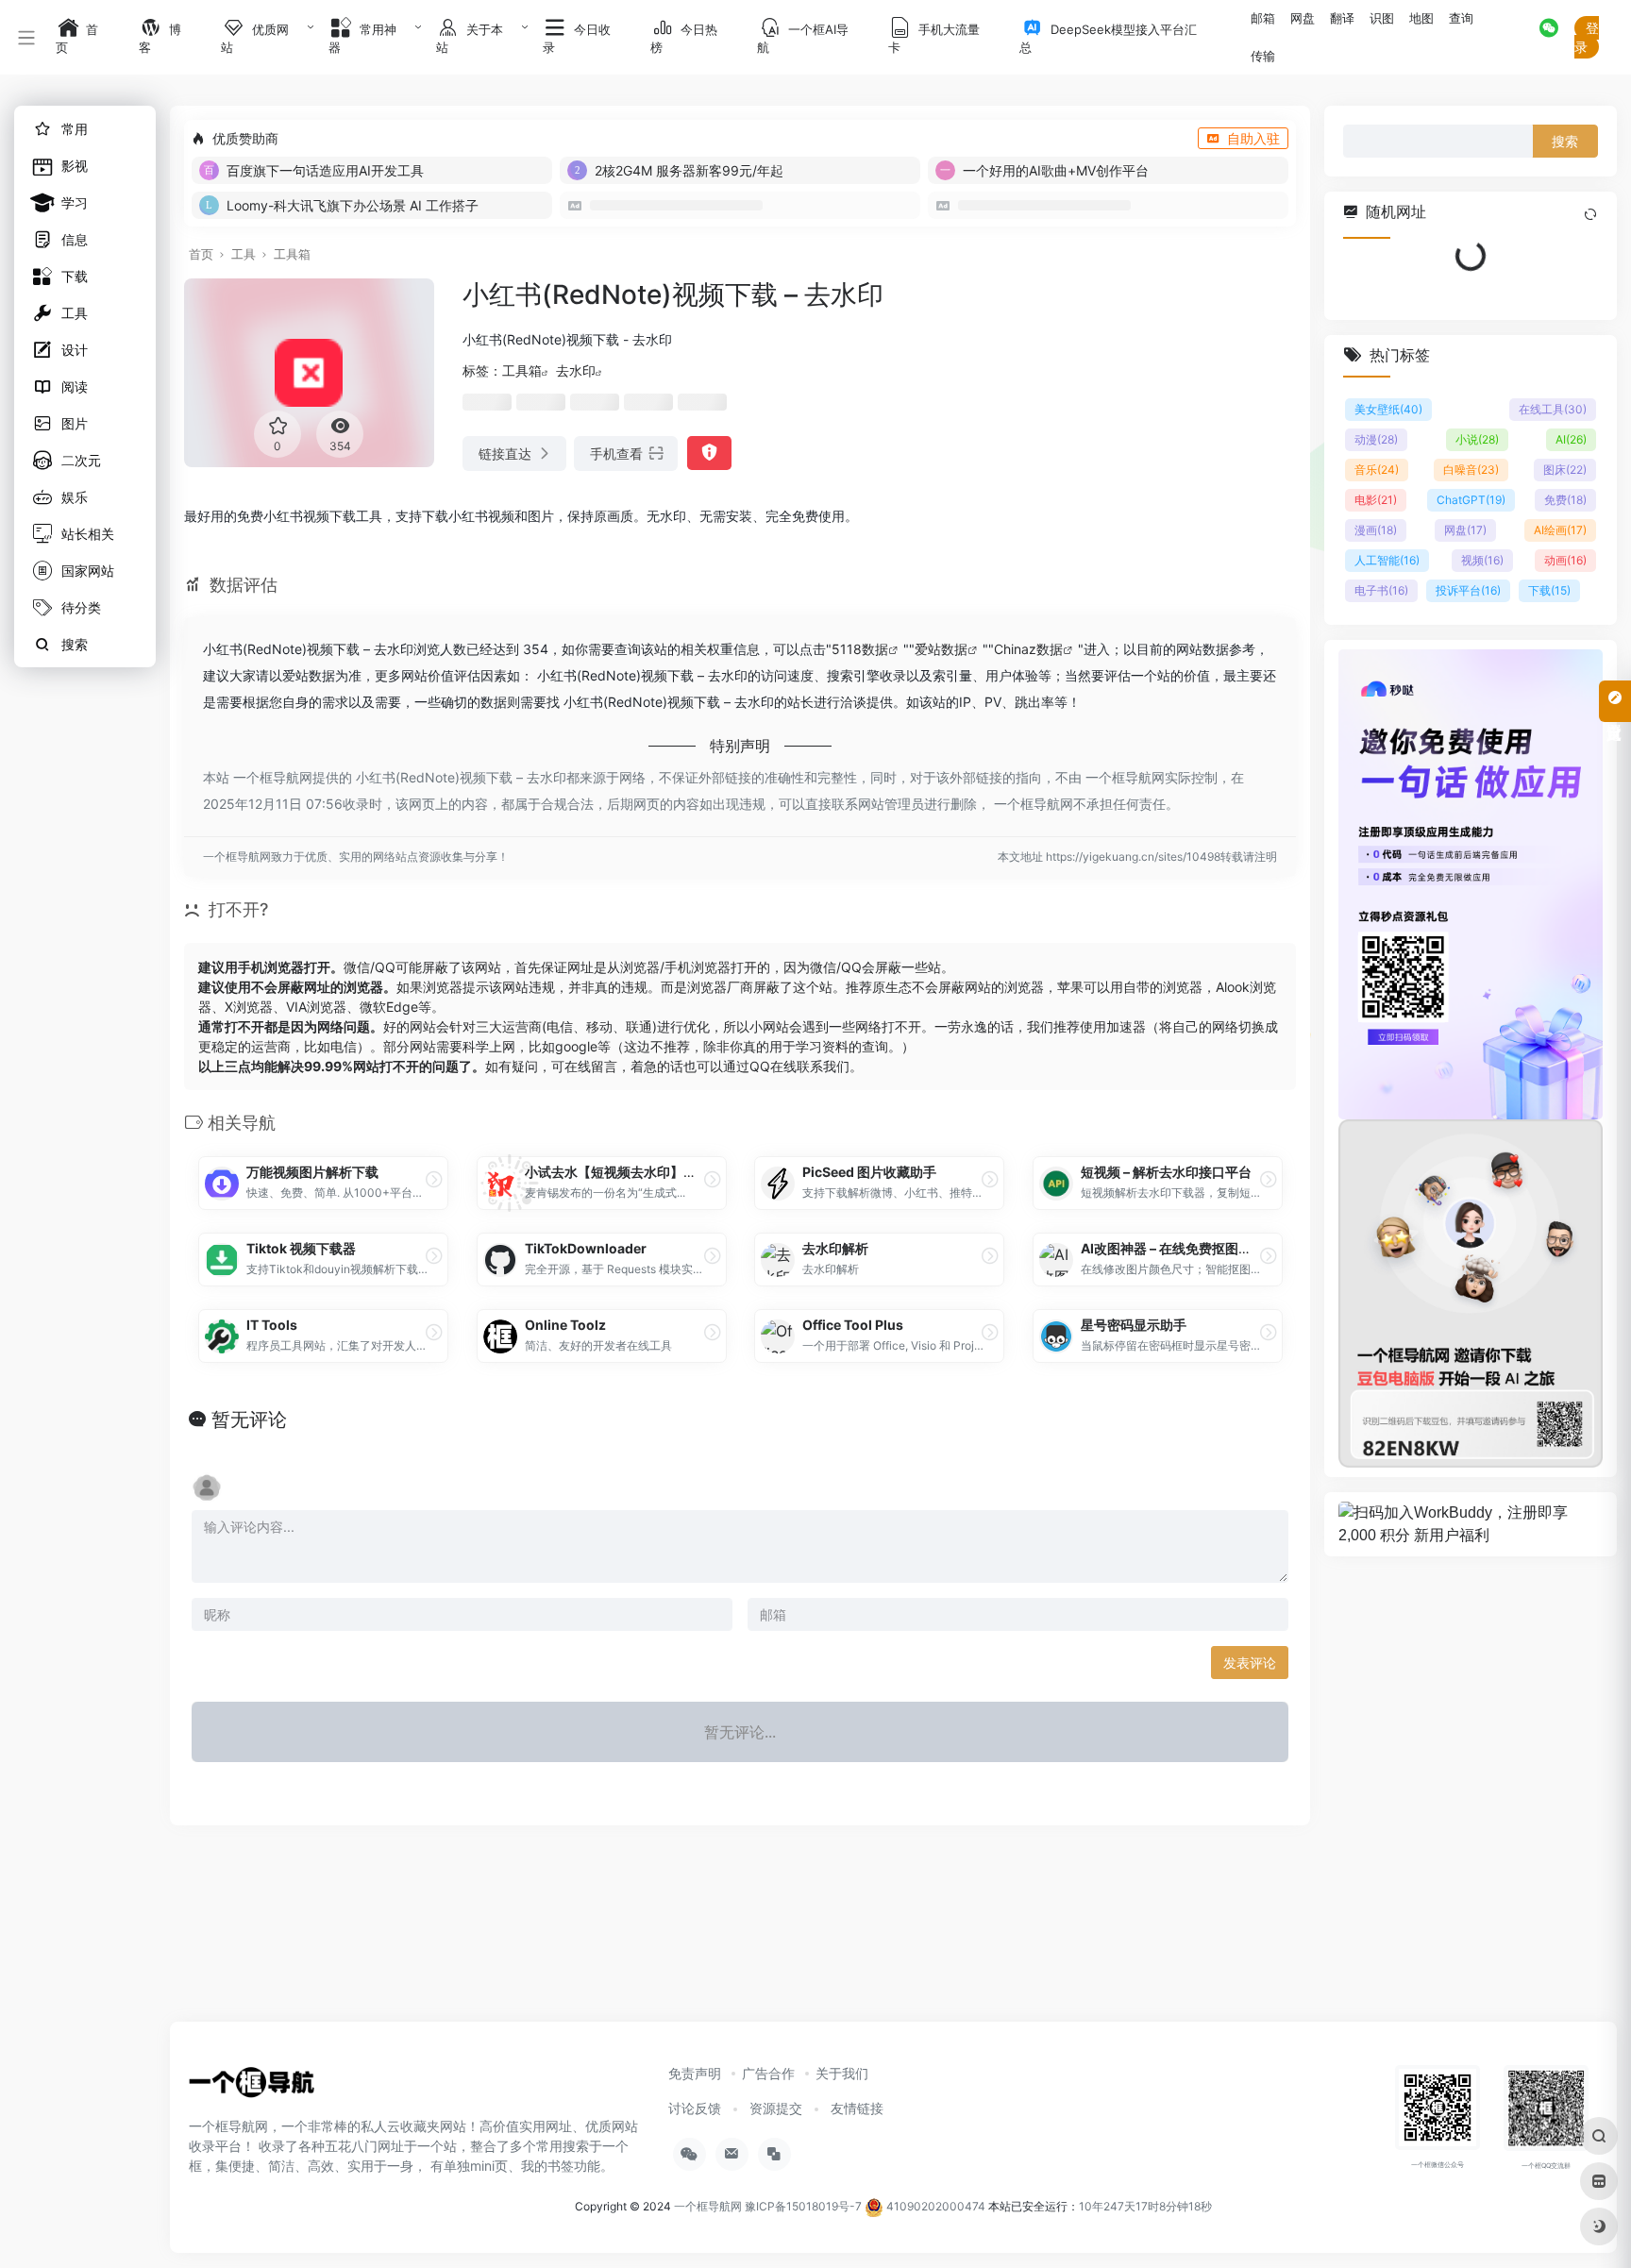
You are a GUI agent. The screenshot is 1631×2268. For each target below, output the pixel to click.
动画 (1565, 560)
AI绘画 (1560, 530)
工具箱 (292, 254)
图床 (1565, 470)
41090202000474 (934, 2206)
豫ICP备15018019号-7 (803, 2206)
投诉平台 (1468, 590)
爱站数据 (941, 649)
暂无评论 (249, 1420)
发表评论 (1250, 1663)
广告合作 (768, 2073)
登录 (1587, 37)
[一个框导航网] (254, 2088)
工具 (244, 254)
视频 (1482, 560)
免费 (1565, 500)
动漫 (1376, 439)
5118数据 (860, 649)
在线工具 (1553, 409)
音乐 (1377, 470)
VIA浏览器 (316, 1007)
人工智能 (1387, 560)
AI (1571, 439)
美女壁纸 (1388, 409)
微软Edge (389, 1007)
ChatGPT (1471, 500)
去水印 (576, 370)
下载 (1549, 590)
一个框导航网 (708, 2206)
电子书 (1381, 590)
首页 (201, 254)
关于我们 (842, 2073)
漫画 (1376, 530)
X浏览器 (249, 1007)
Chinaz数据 (1028, 649)
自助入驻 (1253, 138)
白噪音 (1471, 470)
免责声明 (695, 2073)
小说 (1477, 439)
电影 (1376, 500)
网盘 (1465, 530)
